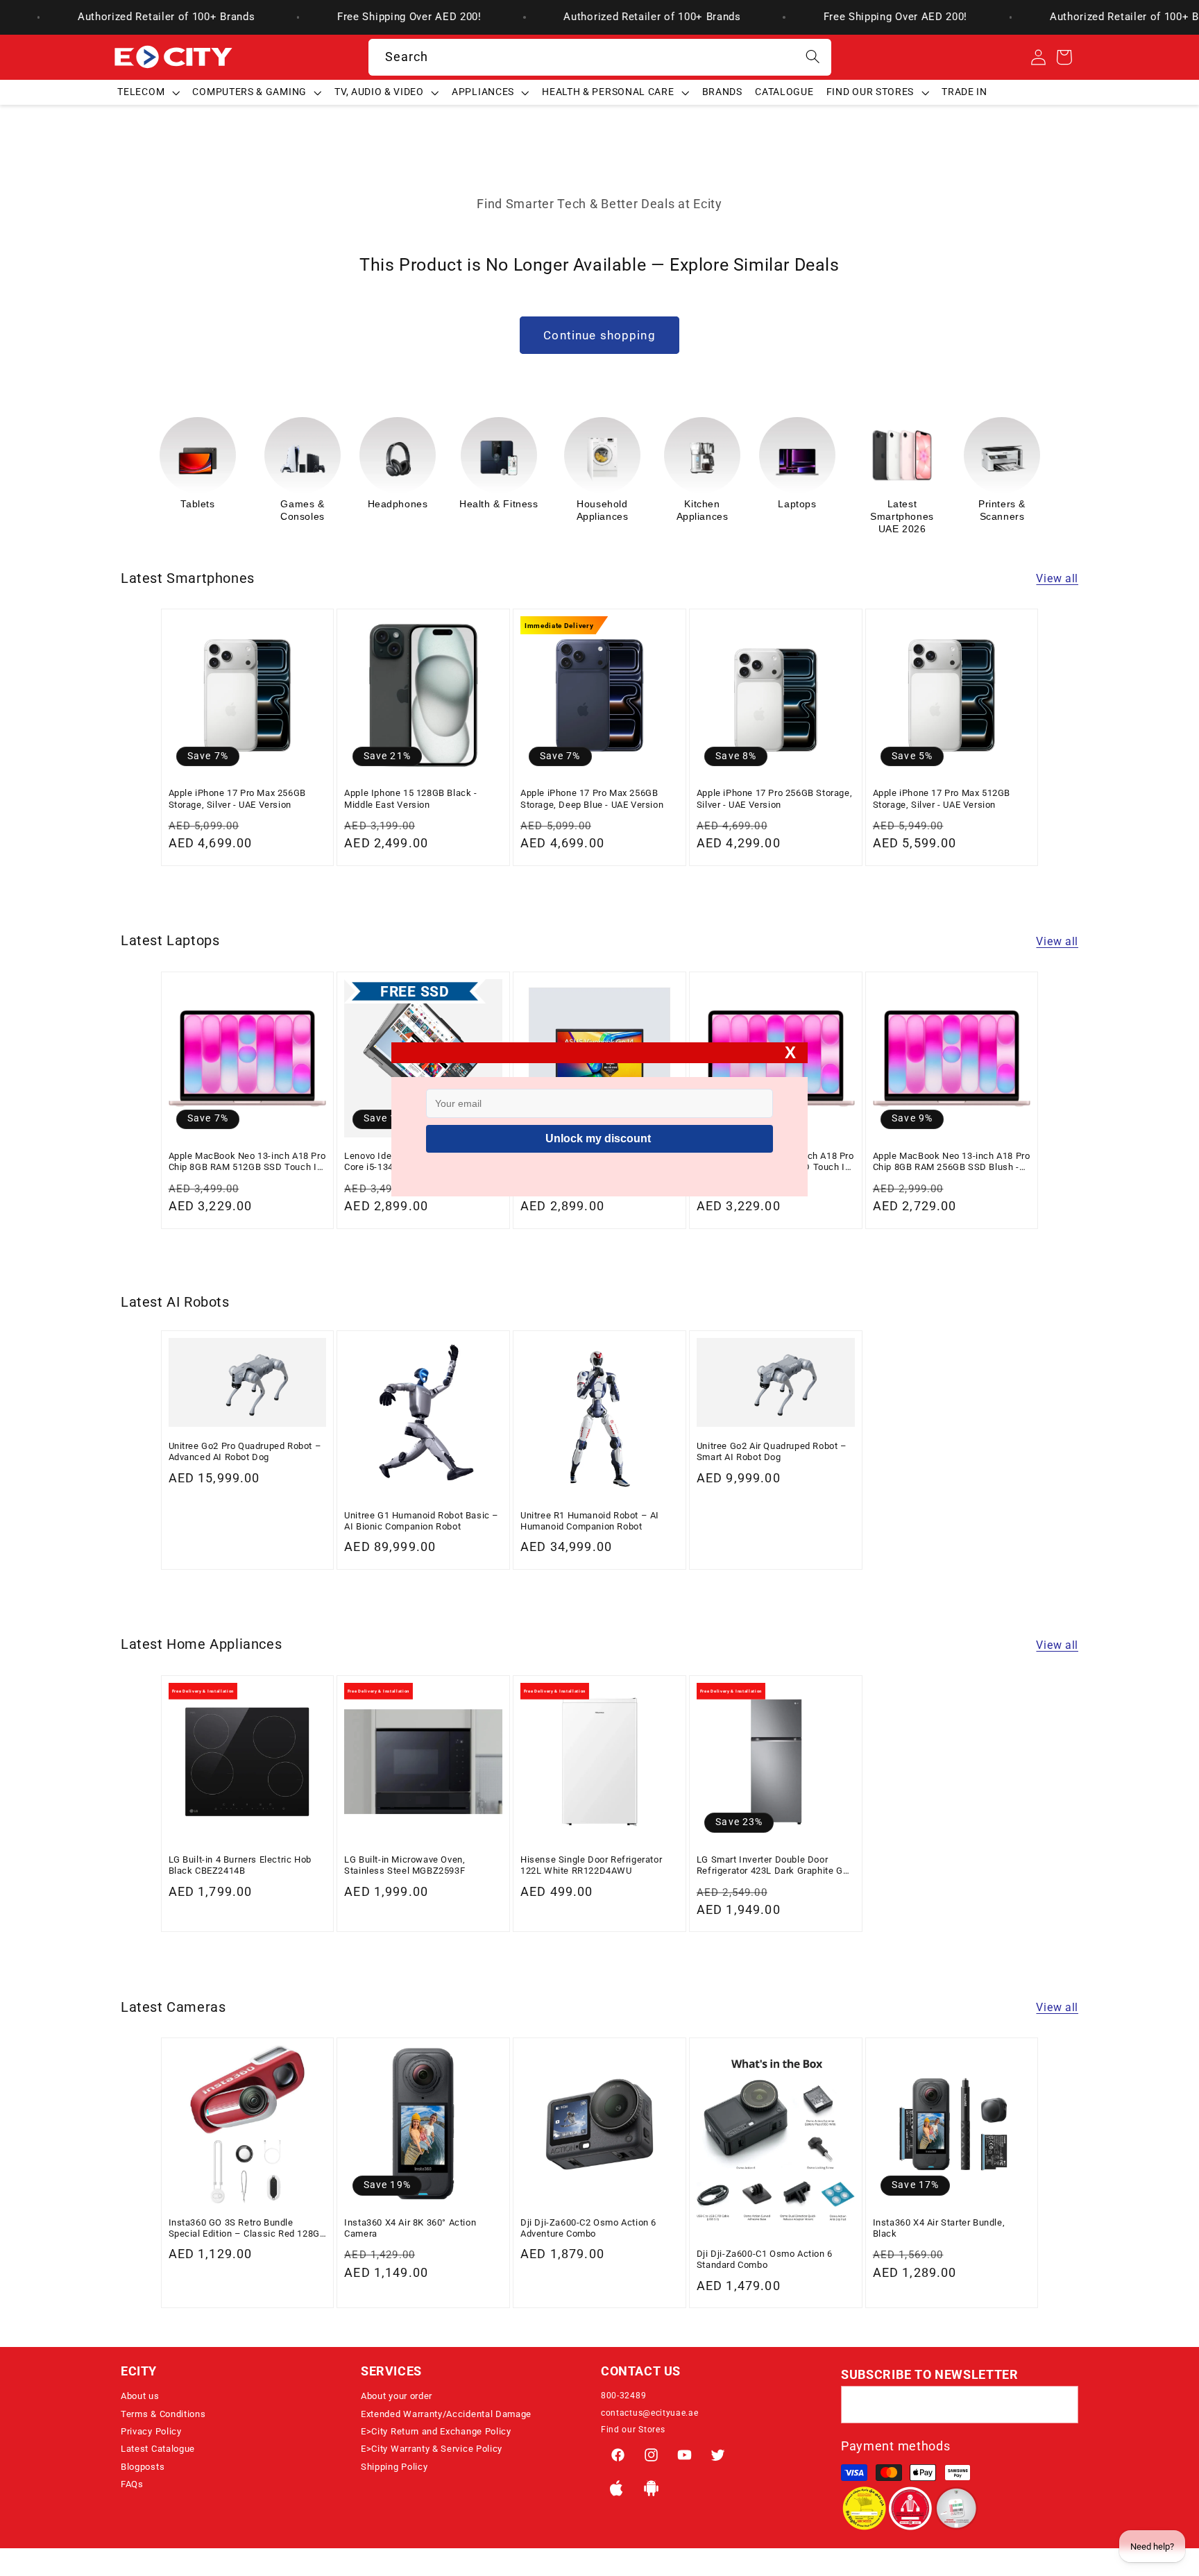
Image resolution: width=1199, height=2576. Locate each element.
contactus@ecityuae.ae (650, 2413)
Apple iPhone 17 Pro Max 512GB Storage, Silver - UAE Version (942, 798)
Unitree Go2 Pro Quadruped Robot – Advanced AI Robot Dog (245, 1451)
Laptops (697, 504)
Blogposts (143, 2467)
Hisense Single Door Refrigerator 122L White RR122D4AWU (591, 1865)
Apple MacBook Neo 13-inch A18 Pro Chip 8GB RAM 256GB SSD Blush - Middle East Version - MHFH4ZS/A (952, 1162)
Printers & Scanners (902, 510)
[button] (148, 92)
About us (140, 2396)
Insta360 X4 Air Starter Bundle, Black (939, 2228)
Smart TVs (997, 504)
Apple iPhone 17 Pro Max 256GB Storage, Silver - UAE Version (237, 798)
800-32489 (623, 2396)
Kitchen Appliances (603, 510)
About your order (397, 2396)
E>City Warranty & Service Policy (432, 2449)
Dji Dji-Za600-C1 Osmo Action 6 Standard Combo (765, 2259)
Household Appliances (503, 510)
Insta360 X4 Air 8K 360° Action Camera (410, 2228)
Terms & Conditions (163, 2414)
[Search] (813, 57)
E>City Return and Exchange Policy (436, 2431)
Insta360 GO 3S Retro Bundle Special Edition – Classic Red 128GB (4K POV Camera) (247, 2229)
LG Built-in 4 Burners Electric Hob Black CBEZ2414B (240, 1865)
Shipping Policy (394, 2467)
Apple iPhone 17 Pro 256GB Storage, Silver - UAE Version (774, 798)
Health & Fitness (399, 504)
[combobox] (600, 58)
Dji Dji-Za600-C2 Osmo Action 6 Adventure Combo (588, 2228)
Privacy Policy (151, 2431)
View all (1057, 578)
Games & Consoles (203, 510)
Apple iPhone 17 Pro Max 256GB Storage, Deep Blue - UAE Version (592, 798)
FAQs (132, 2484)
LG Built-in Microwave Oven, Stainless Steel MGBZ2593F (405, 1865)
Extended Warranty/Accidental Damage (446, 2414)
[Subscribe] (1060, 2405)
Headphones (298, 504)
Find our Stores (633, 2430)
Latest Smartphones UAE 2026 (802, 516)
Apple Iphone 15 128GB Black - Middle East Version (410, 798)
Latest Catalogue (158, 2449)
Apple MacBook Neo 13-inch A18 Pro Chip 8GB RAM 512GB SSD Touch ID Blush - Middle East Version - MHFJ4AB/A (247, 1162)
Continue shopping (599, 335)
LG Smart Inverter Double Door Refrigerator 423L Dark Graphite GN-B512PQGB (775, 1866)
